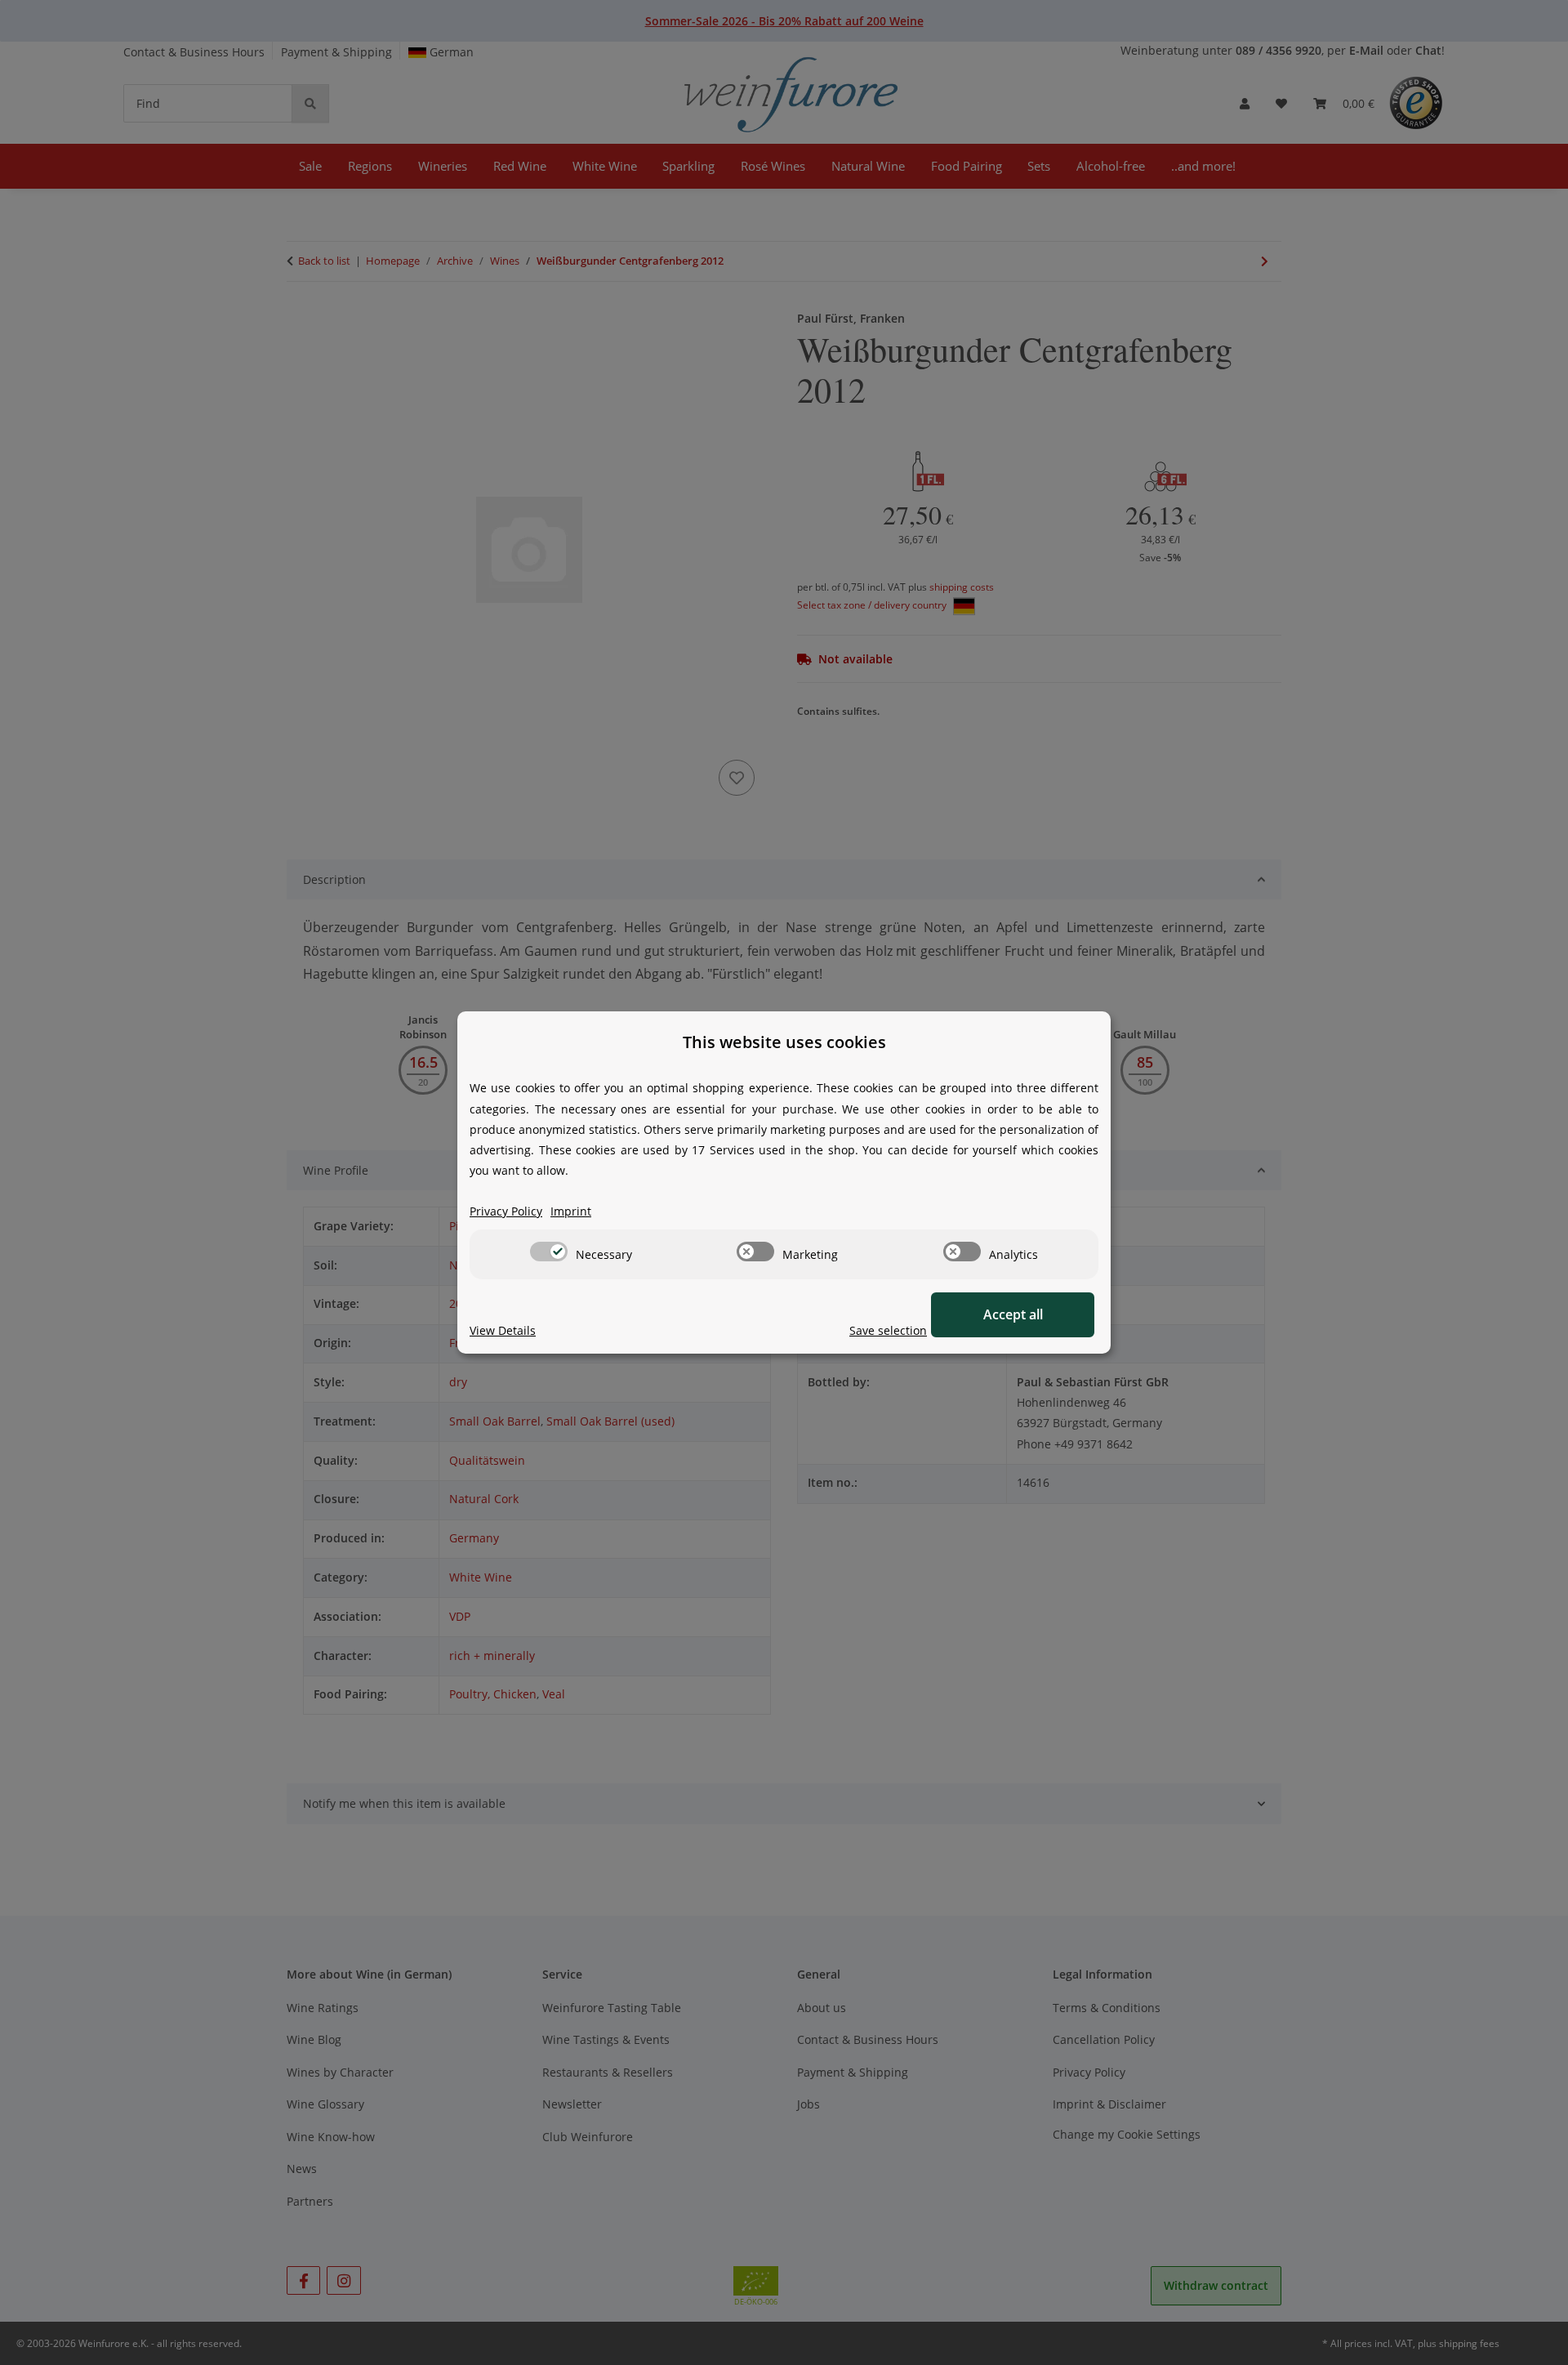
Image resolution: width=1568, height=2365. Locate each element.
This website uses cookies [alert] (784, 1042)
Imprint (571, 1211)
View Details (503, 1330)
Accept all (1013, 1314)
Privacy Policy (506, 1211)
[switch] (549, 1252)
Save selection (888, 1330)
